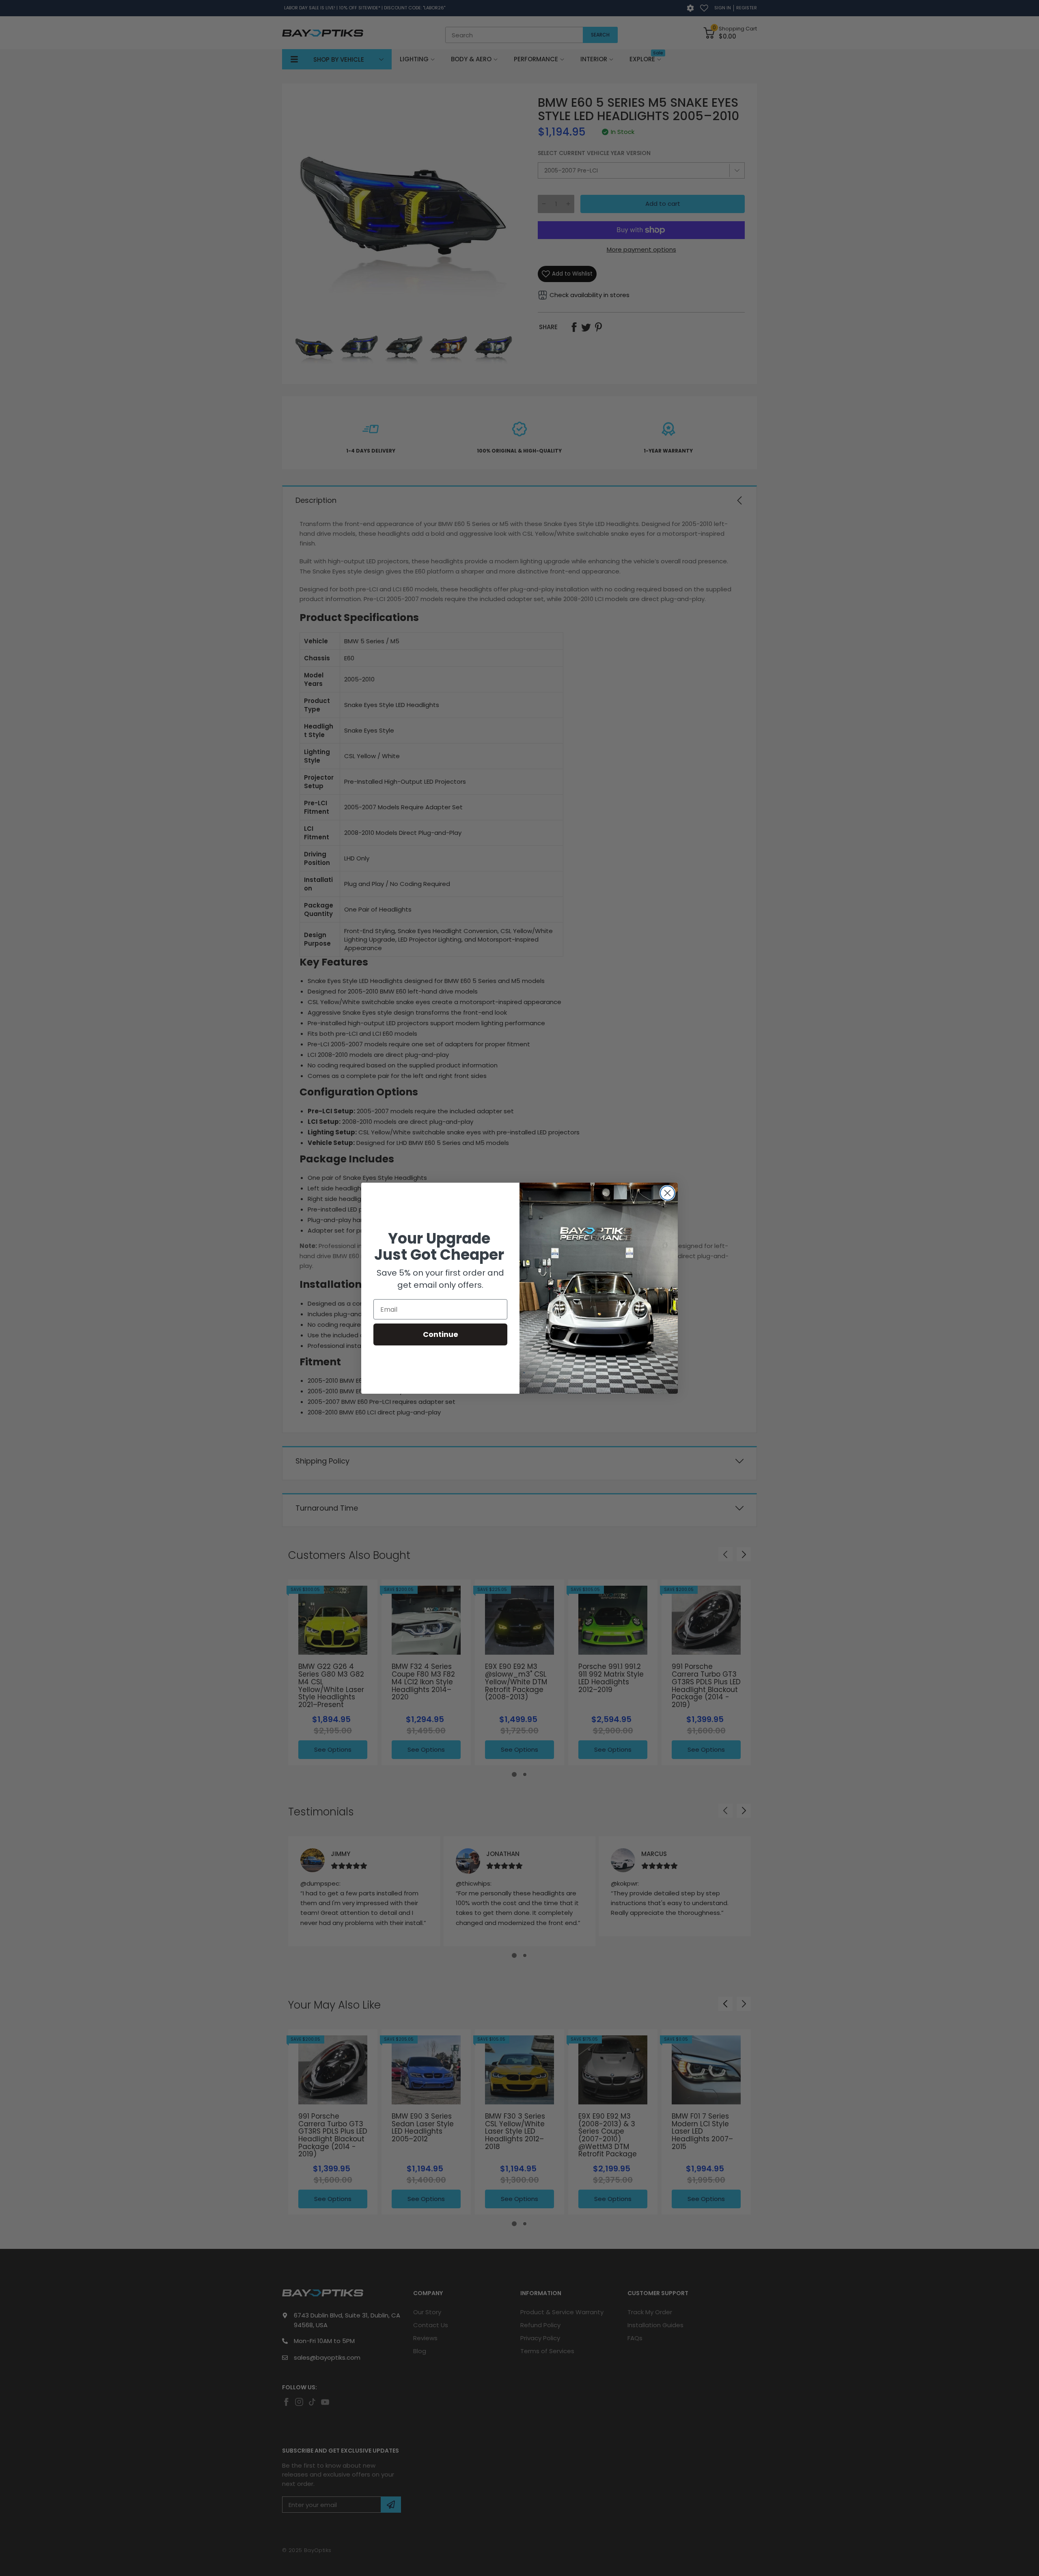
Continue (441, 1334)
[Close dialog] (667, 1193)
